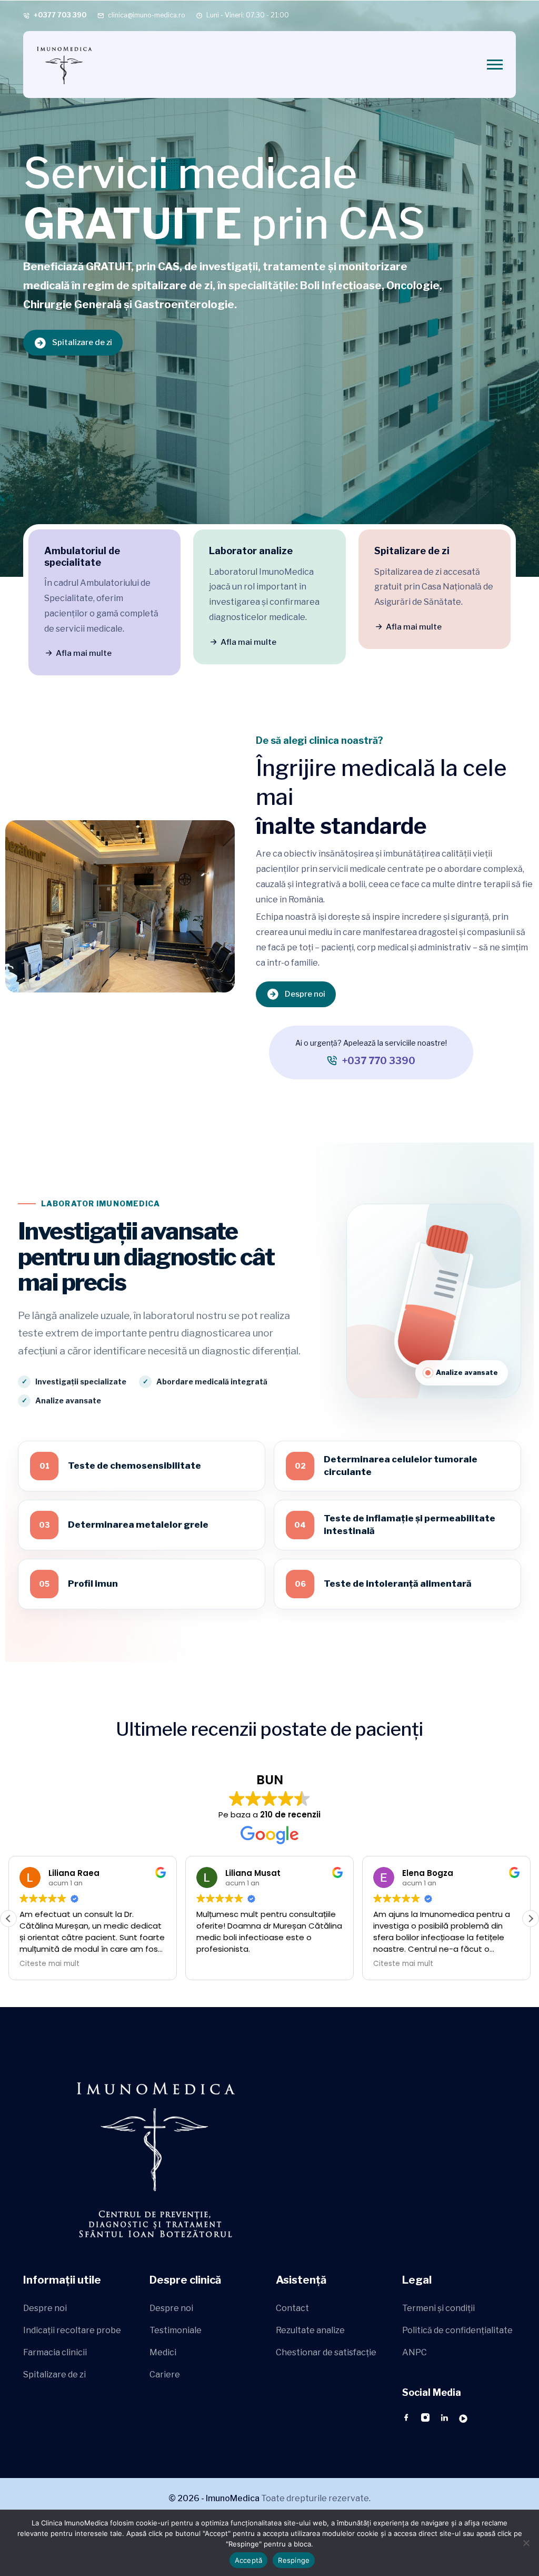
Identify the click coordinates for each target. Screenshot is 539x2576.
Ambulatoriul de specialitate (82, 557)
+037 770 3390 (379, 1061)
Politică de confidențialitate (457, 2330)
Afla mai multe (84, 653)
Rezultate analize (310, 2330)
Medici (163, 2352)
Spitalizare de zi (82, 342)
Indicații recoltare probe (72, 2330)
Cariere (165, 2375)
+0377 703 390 (60, 15)
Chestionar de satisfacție (326, 2352)
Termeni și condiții (438, 2308)
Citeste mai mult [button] (226, 1964)
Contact (292, 2308)
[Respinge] (526, 2543)
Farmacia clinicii (55, 2352)
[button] (531, 1919)
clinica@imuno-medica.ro (147, 15)
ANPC (415, 2352)
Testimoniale (176, 2330)
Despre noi (305, 994)
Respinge (294, 2560)
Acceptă (249, 2560)
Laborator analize (251, 551)
